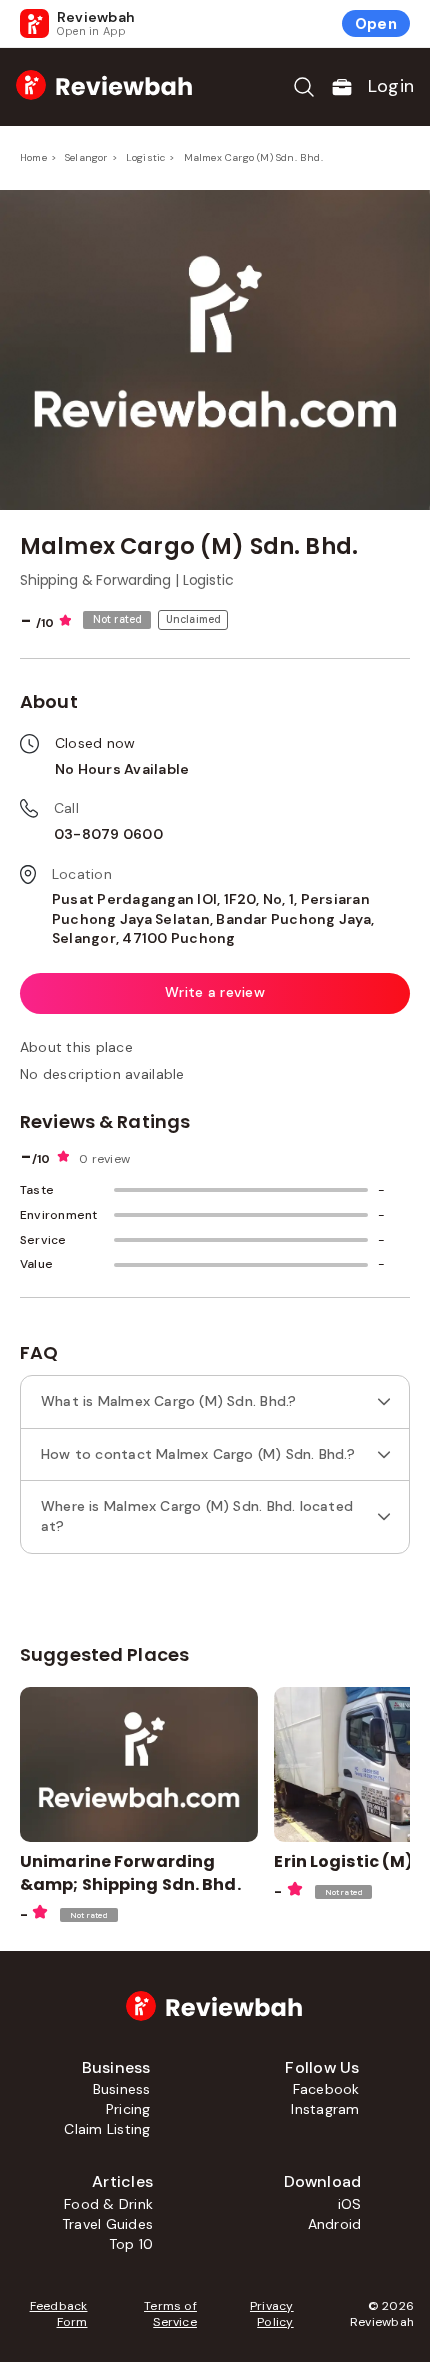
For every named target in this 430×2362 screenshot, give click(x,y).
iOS (350, 2204)
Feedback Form (58, 2314)
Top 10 (131, 2244)
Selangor (86, 157)
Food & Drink (108, 2204)
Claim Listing (107, 2129)
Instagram (325, 2109)
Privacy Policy (272, 2314)
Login (391, 86)
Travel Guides (107, 2224)
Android (335, 2224)
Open (376, 24)
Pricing (128, 2109)
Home (33, 157)
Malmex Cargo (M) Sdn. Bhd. (253, 157)
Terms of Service (170, 2314)
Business (122, 2089)
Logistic (146, 157)
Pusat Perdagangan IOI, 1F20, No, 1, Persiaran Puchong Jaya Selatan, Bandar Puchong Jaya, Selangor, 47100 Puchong (213, 918)
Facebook (326, 2089)
